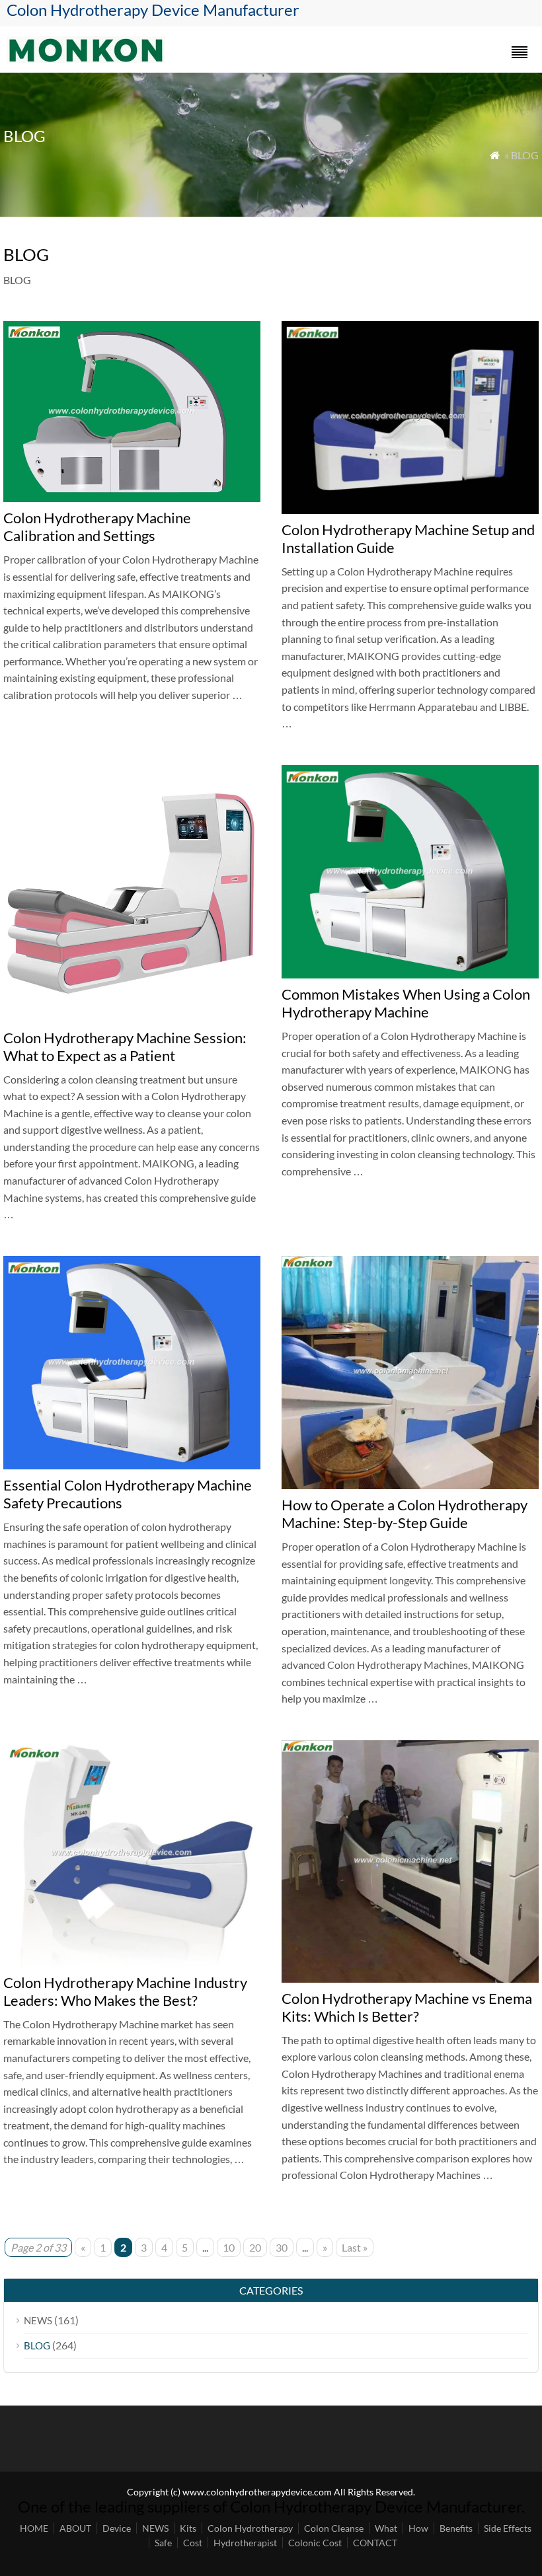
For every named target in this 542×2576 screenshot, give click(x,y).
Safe (163, 2543)
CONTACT (375, 2543)
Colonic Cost (315, 2543)
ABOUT (75, 2528)
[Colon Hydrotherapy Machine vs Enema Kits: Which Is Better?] (410, 1978)
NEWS (38, 2320)
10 (229, 2247)
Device (117, 2528)
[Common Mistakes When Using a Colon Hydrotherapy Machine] (410, 974)
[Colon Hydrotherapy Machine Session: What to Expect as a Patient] (132, 1018)
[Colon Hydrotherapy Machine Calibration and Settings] (132, 498)
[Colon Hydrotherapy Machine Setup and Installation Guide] (410, 510)
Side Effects (508, 2528)
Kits (188, 2528)
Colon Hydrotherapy (250, 2528)
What (386, 2528)
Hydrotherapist (245, 2543)
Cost (193, 2543)
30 (282, 2247)
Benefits (456, 2528)
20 (255, 2247)
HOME (34, 2528)
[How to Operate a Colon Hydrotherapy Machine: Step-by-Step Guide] (410, 1485)
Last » (355, 2247)
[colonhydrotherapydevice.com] (86, 58)
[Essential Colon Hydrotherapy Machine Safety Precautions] (132, 1465)
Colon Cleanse (334, 2528)
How (418, 2528)
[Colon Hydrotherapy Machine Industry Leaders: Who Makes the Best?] (132, 1963)
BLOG (37, 2345)
